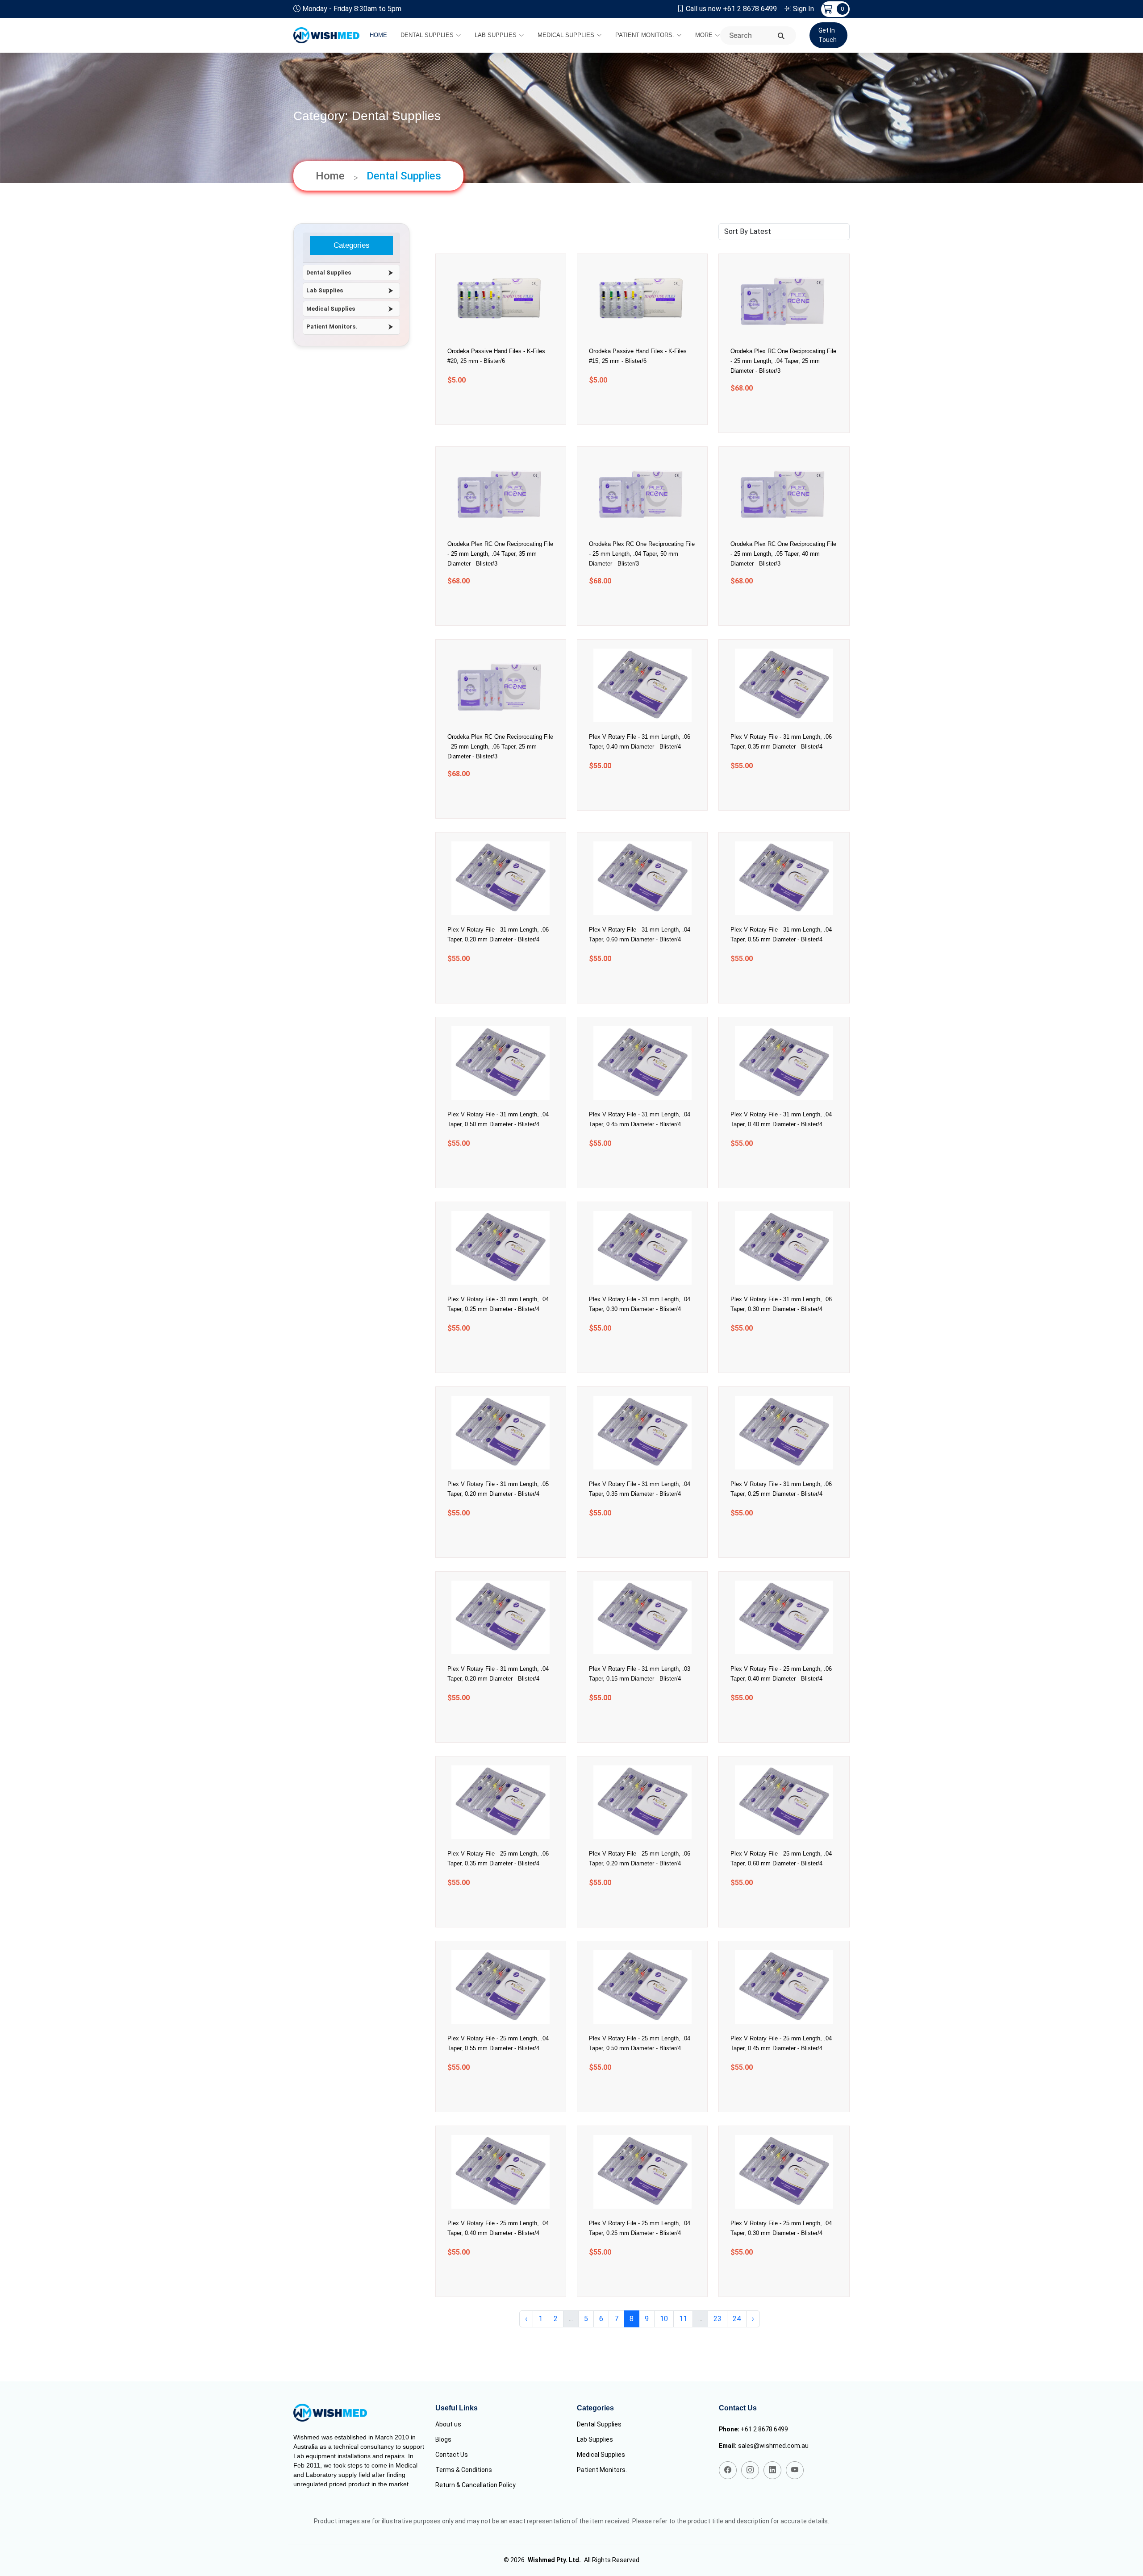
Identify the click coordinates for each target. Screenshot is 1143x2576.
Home (378, 35)
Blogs (443, 2439)
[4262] (631, 791)
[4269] (489, 406)
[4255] (773, 1169)
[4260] (489, 984)
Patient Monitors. (645, 35)
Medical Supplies (566, 35)
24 (737, 2319)
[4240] (773, 2093)
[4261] (773, 791)
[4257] (489, 1169)
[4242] (489, 2093)
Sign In (803, 9)
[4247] (631, 1723)
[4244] (631, 1908)
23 (718, 2319)
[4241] (631, 2093)
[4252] (773, 1354)
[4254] (489, 1354)
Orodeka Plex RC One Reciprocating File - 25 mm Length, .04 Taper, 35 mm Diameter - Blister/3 (500, 554)
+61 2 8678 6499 (764, 2429)
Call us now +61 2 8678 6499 (731, 9)
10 (664, 2319)
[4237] (773, 2278)
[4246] (773, 1723)
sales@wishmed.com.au (773, 2446)
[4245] (489, 1908)
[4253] (631, 1354)
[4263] (489, 799)
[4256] (631, 1169)
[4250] (631, 1538)
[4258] (773, 984)
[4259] (631, 984)
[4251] (489, 1538)
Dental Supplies (427, 35)
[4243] (773, 1908)
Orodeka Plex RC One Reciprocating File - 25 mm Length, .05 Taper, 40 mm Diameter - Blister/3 (783, 554)
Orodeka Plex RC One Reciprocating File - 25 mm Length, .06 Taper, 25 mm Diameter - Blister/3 (500, 747)
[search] (781, 36)
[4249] (773, 1538)
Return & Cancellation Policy (476, 2485)
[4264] (773, 606)
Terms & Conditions (464, 2470)
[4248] (489, 1723)
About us (448, 2424)
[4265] (631, 606)
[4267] (773, 414)
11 (683, 2319)
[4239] (489, 2278)
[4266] (489, 606)
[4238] (631, 2278)
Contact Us (452, 2455)
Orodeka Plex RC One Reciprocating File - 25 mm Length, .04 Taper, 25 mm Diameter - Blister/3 (783, 361)
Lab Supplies (496, 35)
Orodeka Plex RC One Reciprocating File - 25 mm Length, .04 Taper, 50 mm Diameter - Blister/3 (642, 554)
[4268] (631, 406)
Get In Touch (828, 35)
